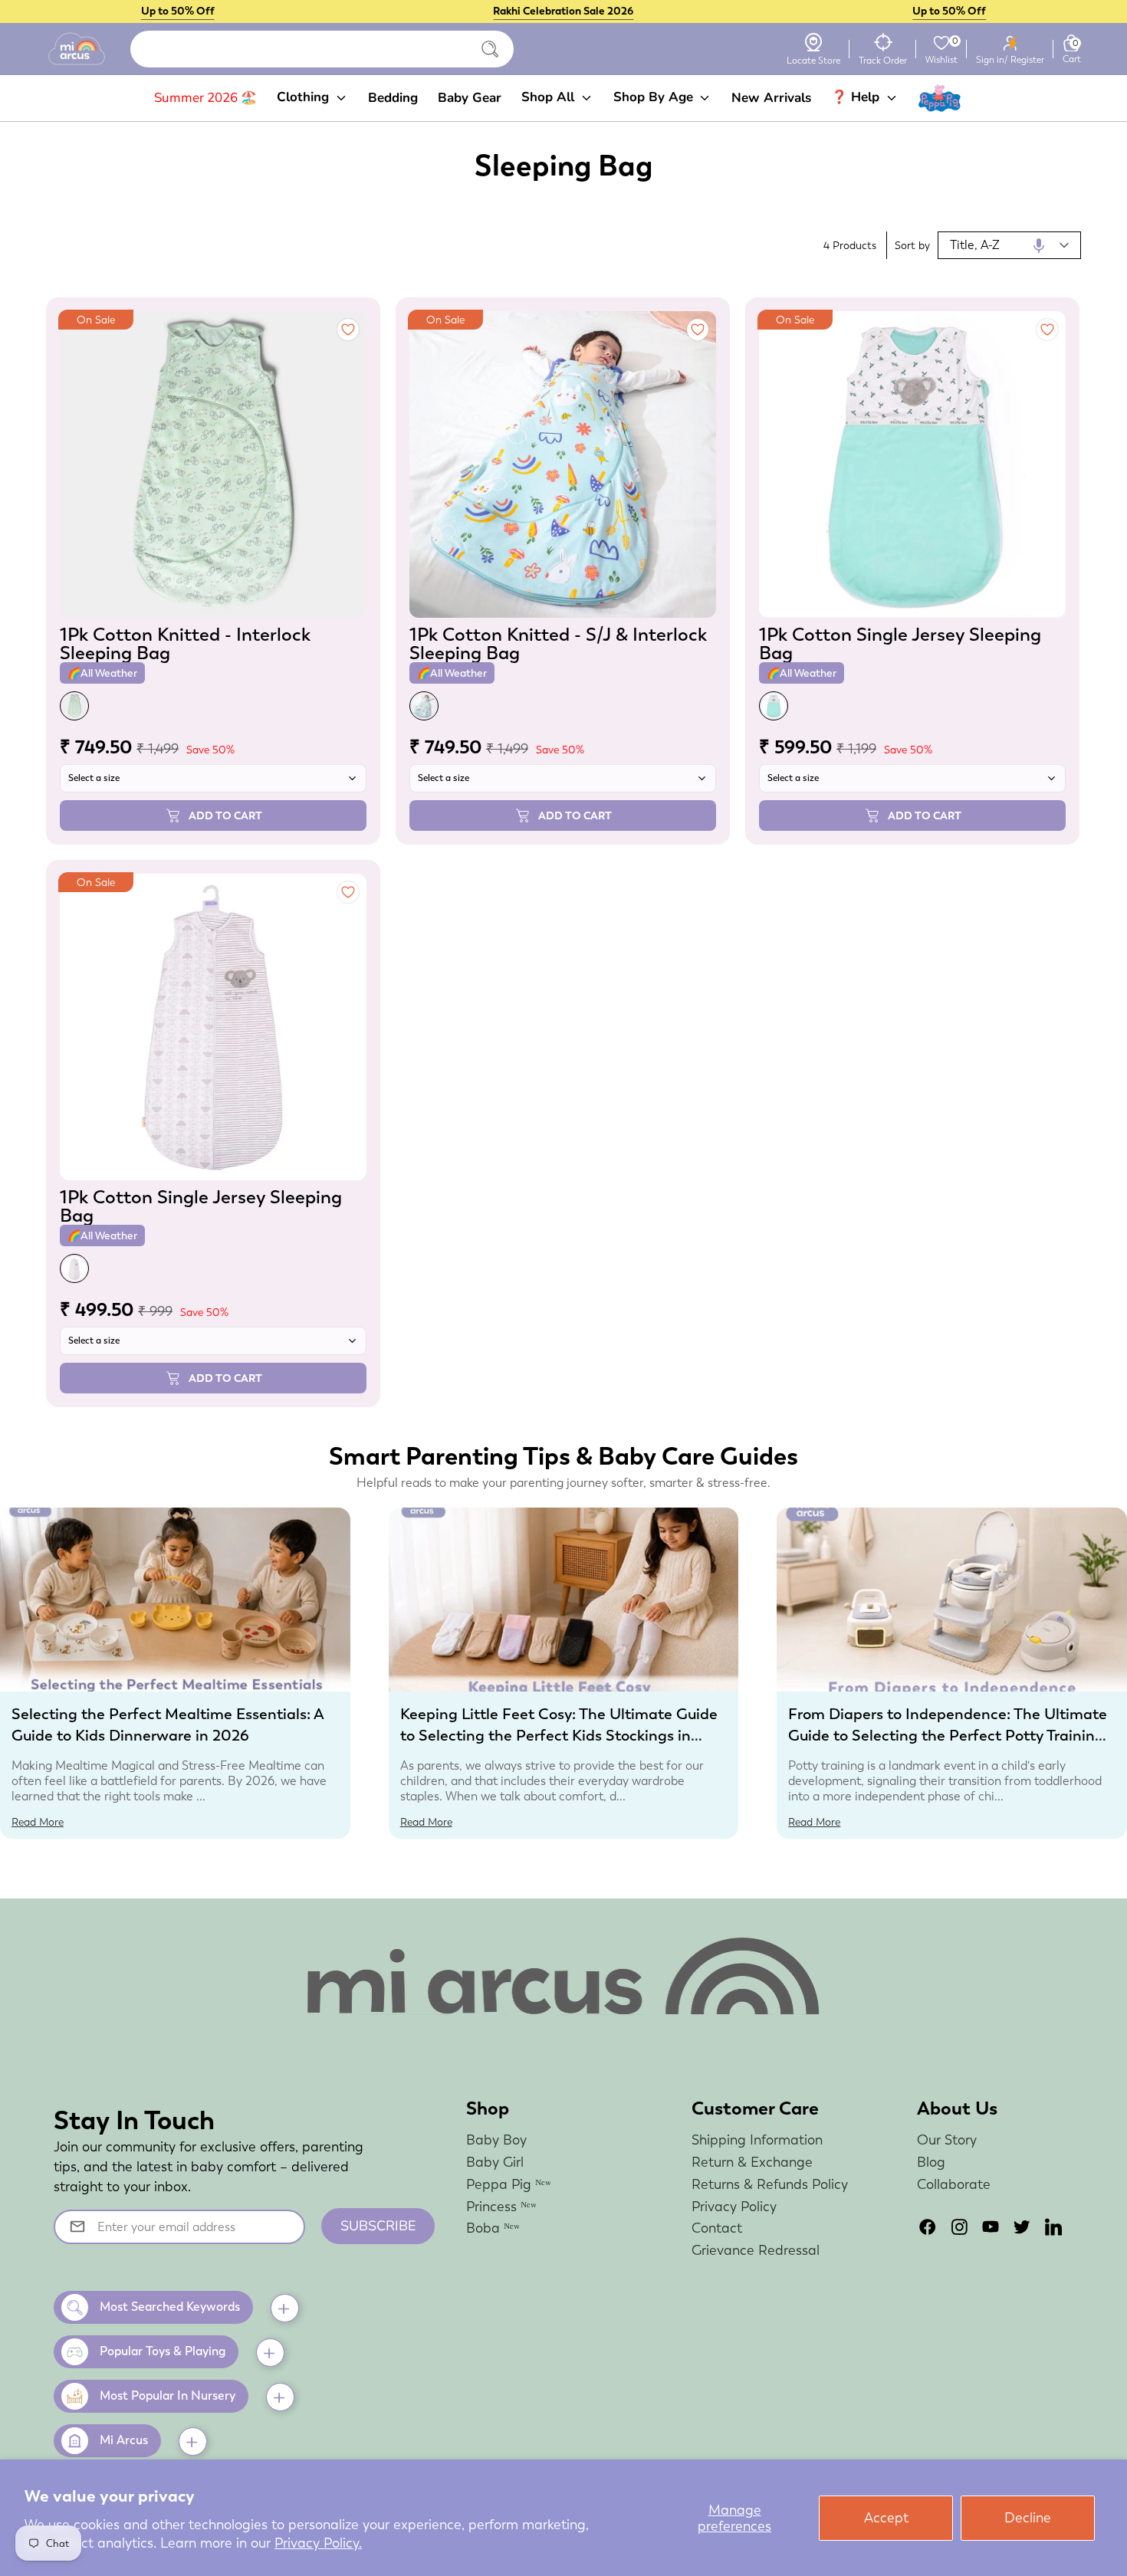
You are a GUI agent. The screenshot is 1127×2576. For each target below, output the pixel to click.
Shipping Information (757, 2140)
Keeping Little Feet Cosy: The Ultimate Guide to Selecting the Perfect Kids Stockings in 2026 (559, 1735)
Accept (886, 2517)
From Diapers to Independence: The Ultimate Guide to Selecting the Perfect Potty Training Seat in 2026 (948, 1735)
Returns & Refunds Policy (770, 2184)
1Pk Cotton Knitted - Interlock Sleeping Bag (185, 643)
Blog (931, 2162)
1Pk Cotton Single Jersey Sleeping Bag (900, 643)
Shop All (550, 97)
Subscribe (378, 2226)
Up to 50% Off (178, 11)
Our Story (947, 2140)
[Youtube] (991, 2227)
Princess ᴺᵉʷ (501, 2206)
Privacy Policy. (318, 2543)
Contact (717, 2228)
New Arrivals (771, 98)
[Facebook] (928, 2227)
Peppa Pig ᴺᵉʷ (509, 2184)
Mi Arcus (124, 2440)
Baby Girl (495, 2162)
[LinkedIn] (1053, 2227)
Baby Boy (496, 2140)
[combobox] (322, 49)
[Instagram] (959, 2227)
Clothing (305, 97)
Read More (38, 1822)
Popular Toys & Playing (163, 2351)
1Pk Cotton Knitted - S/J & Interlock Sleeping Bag (558, 643)
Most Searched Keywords (170, 2307)
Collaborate (954, 2184)
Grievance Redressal (756, 2250)
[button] (1039, 245)
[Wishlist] (941, 43)
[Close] (490, 49)
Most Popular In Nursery (168, 2396)
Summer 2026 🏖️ (205, 98)
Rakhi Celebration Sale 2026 (563, 11)
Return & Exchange (752, 2162)
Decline (1028, 2517)
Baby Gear (470, 98)
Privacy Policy (734, 2206)
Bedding (393, 98)
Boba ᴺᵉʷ (493, 2228)
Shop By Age (655, 97)
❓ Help (857, 97)
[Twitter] (1022, 2227)
